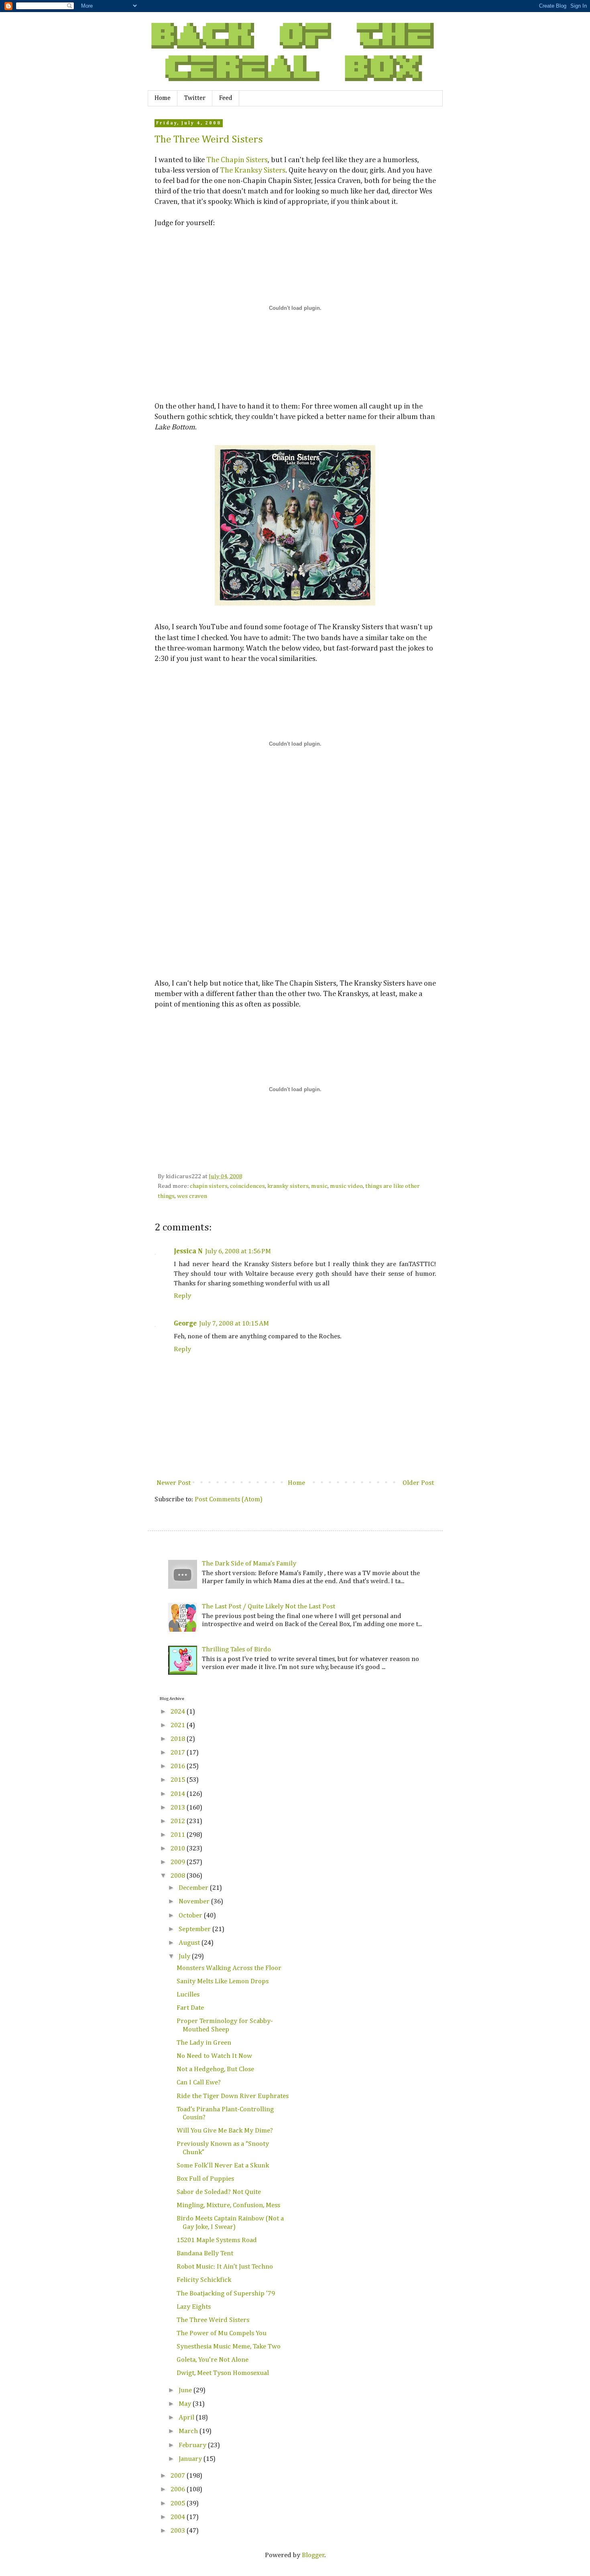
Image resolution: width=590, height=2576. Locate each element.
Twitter (195, 98)
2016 (179, 1766)
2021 (179, 1725)
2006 (179, 2490)
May (186, 2404)
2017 (179, 1753)
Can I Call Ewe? (199, 2083)
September (195, 1929)
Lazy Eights (194, 2307)
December (194, 1888)
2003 (179, 2531)
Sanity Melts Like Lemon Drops (223, 1981)
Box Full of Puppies (205, 2179)
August (190, 1943)
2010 (179, 1849)
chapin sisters (209, 1186)
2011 (179, 1835)
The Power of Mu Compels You (222, 2333)
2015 (179, 1780)
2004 (179, 2517)
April (187, 2418)
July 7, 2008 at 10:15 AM (234, 1324)
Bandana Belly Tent (205, 2254)
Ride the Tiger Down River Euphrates (233, 2096)
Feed (226, 98)
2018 (179, 1739)
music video (346, 1186)
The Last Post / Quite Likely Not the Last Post (269, 1607)
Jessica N (188, 1251)
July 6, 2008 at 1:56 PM (238, 1251)
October (191, 1916)
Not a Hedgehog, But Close (215, 2069)
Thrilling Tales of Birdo (236, 1650)
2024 (179, 1712)
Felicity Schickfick (204, 2280)
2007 (179, 2476)
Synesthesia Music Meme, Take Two (229, 2347)
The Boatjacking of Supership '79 (226, 2294)
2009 (179, 1862)
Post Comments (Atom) (229, 1499)
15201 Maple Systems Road (217, 2240)
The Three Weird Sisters (209, 140)
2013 (179, 1808)
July (185, 1957)
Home (163, 98)
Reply (182, 1296)
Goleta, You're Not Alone (213, 2360)
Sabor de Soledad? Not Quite (219, 2192)
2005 (179, 2504)
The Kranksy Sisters (253, 170)
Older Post (418, 1483)
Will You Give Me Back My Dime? (225, 2131)
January (191, 2459)
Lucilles (188, 1995)
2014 (179, 1794)
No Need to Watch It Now (214, 2056)
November (195, 1902)
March (189, 2431)
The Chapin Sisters (237, 160)
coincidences (247, 1186)
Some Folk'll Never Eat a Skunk (223, 2166)
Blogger (313, 2555)
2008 (179, 1876)
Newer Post (174, 1483)
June (186, 2390)
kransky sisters (288, 1186)
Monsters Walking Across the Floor (229, 1968)
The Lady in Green (204, 2043)
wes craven (192, 1196)
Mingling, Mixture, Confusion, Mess (228, 2205)
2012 (179, 1821)
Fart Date (190, 2008)
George (185, 1324)
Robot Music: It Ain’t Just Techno (225, 2267)
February (193, 2445)
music (319, 1186)
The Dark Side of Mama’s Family (249, 1564)
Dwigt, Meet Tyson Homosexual (223, 2373)
